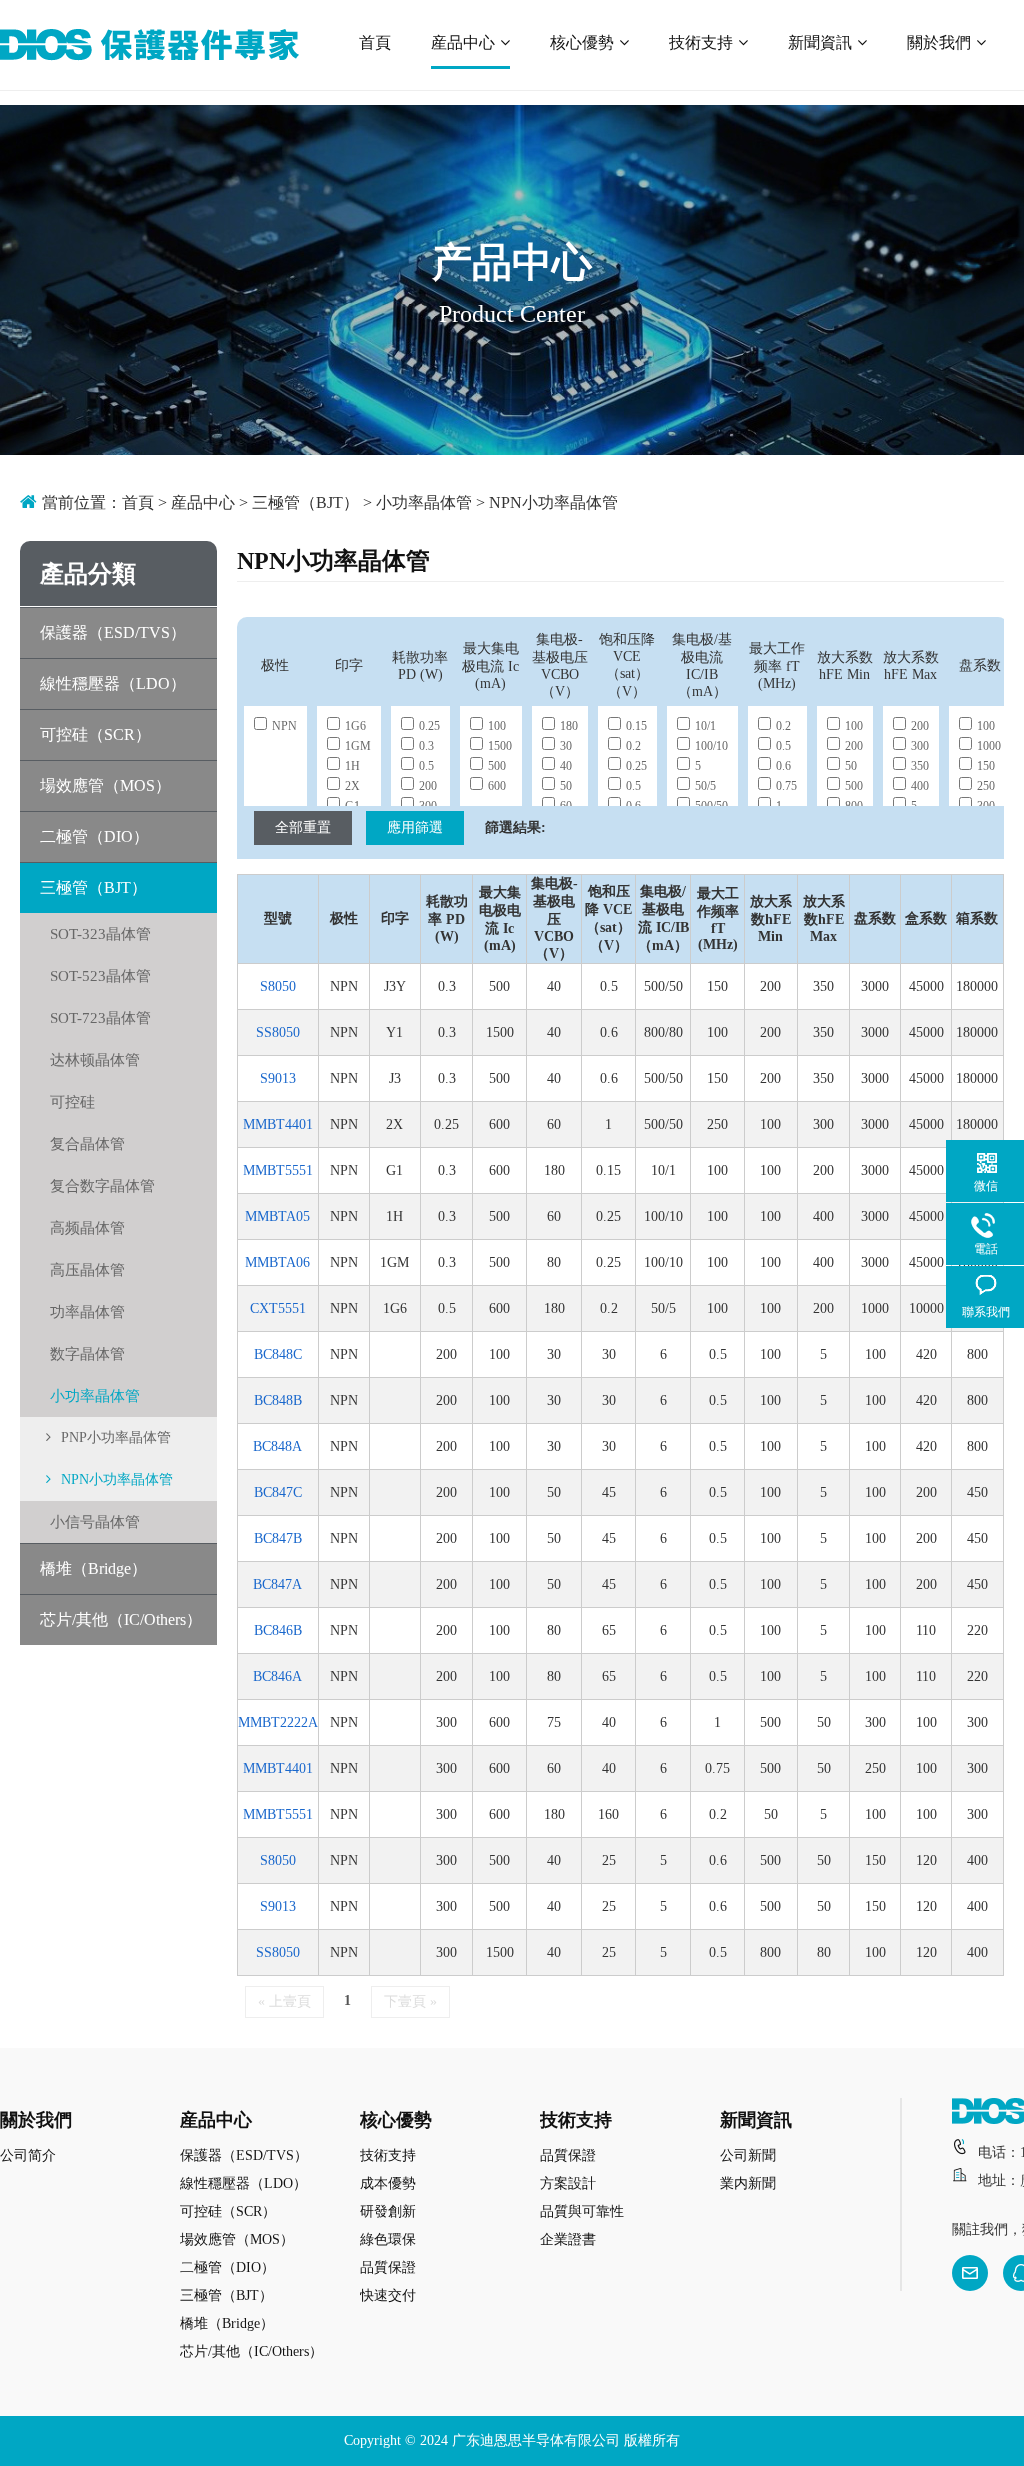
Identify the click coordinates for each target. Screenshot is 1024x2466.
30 (566, 746)
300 (920, 746)
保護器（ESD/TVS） (113, 632)
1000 (989, 746)
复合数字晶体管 (102, 1186)
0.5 (426, 766)
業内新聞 (748, 2183)
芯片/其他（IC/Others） (121, 1619)
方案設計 (568, 2183)
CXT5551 (278, 1308)
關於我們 (939, 42)
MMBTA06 (277, 1262)
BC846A (277, 1676)
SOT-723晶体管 (100, 1018)
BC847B (278, 1538)
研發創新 (388, 2211)
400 (920, 786)
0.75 (786, 786)
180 (569, 726)
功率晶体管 (87, 1312)
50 (566, 786)
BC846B (278, 1630)
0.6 (783, 766)
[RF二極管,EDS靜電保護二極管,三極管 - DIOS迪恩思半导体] (149, 45)
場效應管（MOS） (105, 785)
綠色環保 (388, 2239)
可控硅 (72, 1102)
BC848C (278, 1354)
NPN (284, 726)
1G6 (355, 726)
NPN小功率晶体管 (553, 502)
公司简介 (28, 2155)
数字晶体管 (87, 1354)
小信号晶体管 (95, 1522)
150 (986, 766)
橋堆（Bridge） (93, 1568)
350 (920, 766)
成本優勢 (388, 2183)
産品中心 (463, 42)
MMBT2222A (278, 1722)
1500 (500, 746)
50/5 (705, 786)
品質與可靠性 (582, 2211)
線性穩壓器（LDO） (113, 683)
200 (428, 786)
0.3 (426, 746)
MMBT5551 (278, 1170)
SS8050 (278, 1032)
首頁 (375, 42)
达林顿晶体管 (95, 1060)
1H (352, 766)
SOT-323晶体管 (100, 934)
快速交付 (388, 2295)
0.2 (633, 746)
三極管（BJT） (305, 502)
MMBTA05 (277, 1216)
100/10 (711, 746)
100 (497, 726)
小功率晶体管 (424, 502)
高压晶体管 (87, 1270)
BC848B (278, 1400)
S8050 (278, 986)
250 (986, 786)
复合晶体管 (87, 1144)
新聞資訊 (820, 42)
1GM (358, 746)
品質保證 (388, 2267)
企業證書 (568, 2239)
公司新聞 (748, 2155)
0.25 (429, 726)
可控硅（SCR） (95, 734)
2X (352, 786)
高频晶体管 (87, 1228)
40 (566, 766)
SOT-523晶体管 (100, 976)
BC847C (278, 1492)
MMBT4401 (278, 1124)
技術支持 (701, 42)
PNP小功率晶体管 (116, 1437)
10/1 (705, 726)
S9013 (278, 1078)
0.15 (636, 726)
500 (497, 766)
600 (497, 786)
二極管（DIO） (94, 836)
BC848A (277, 1446)
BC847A (277, 1584)
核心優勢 (582, 42)
